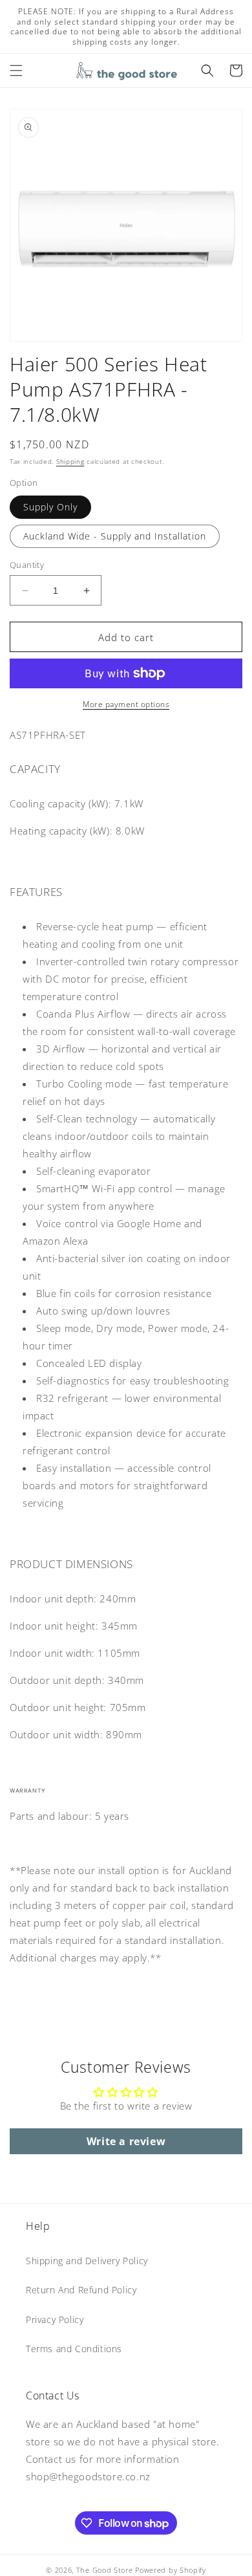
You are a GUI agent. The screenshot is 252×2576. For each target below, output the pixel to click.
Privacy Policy (55, 2319)
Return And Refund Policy (81, 2290)
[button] (16, 71)
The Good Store (105, 2570)
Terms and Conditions (74, 2349)
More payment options (126, 704)
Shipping (70, 461)
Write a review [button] (126, 2141)
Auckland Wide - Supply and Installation (115, 536)
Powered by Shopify (171, 2570)
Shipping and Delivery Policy (87, 2261)
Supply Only (50, 507)
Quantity (27, 565)
